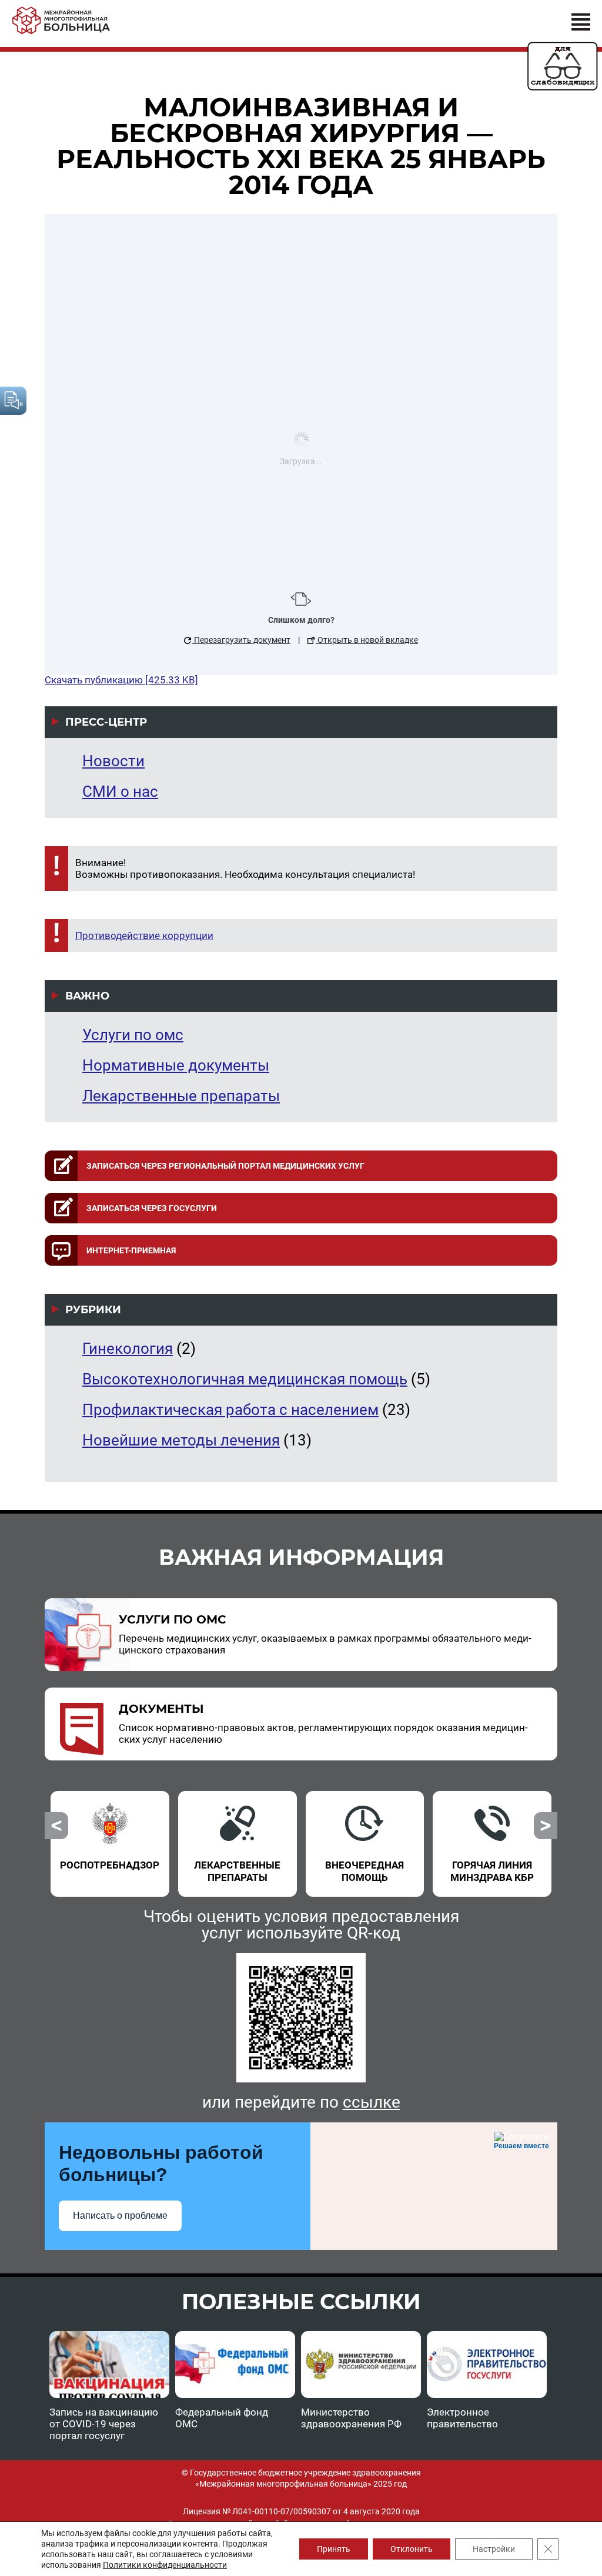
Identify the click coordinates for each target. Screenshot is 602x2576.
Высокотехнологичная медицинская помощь (245, 1379)
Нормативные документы (176, 1065)
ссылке (372, 2102)
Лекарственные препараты (181, 1096)
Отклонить (412, 2549)
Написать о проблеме (120, 2216)
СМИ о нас (120, 791)
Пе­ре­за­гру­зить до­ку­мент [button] (241, 640)
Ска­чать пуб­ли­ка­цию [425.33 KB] (121, 680)
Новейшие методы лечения (181, 1440)
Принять (334, 2549)
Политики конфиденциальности (165, 2565)
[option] (110, 1837)
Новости (113, 761)
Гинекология (128, 1349)
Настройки (494, 2549)
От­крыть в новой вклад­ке (367, 640)
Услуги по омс (133, 1035)
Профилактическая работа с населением (230, 1410)
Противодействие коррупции (144, 935)
